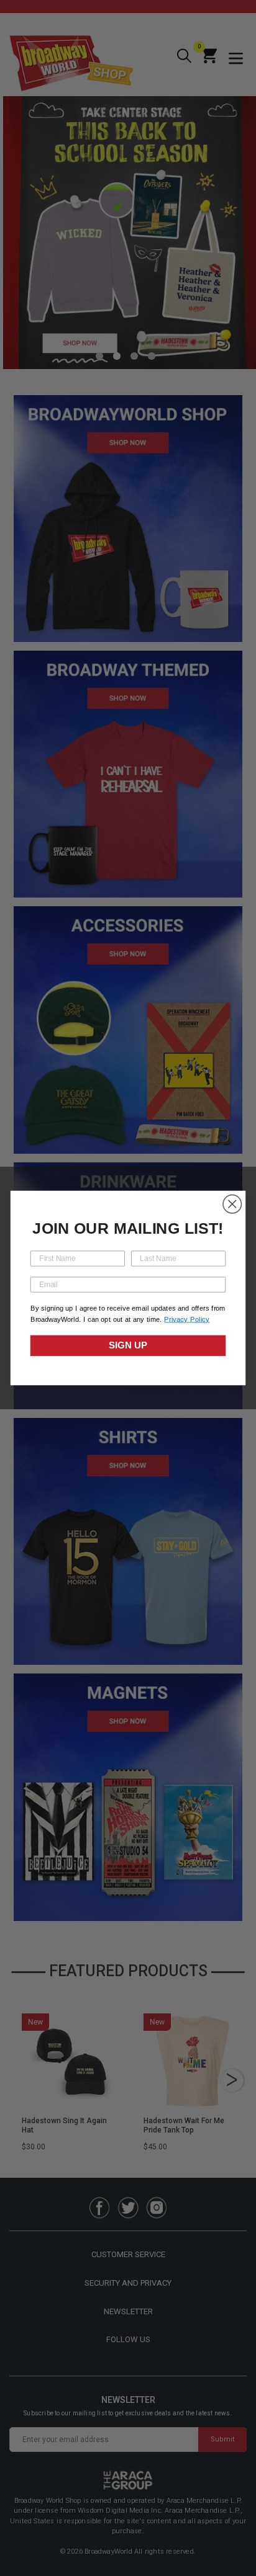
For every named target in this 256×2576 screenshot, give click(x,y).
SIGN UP (128, 1346)
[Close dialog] (232, 1204)
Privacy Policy (187, 1320)
